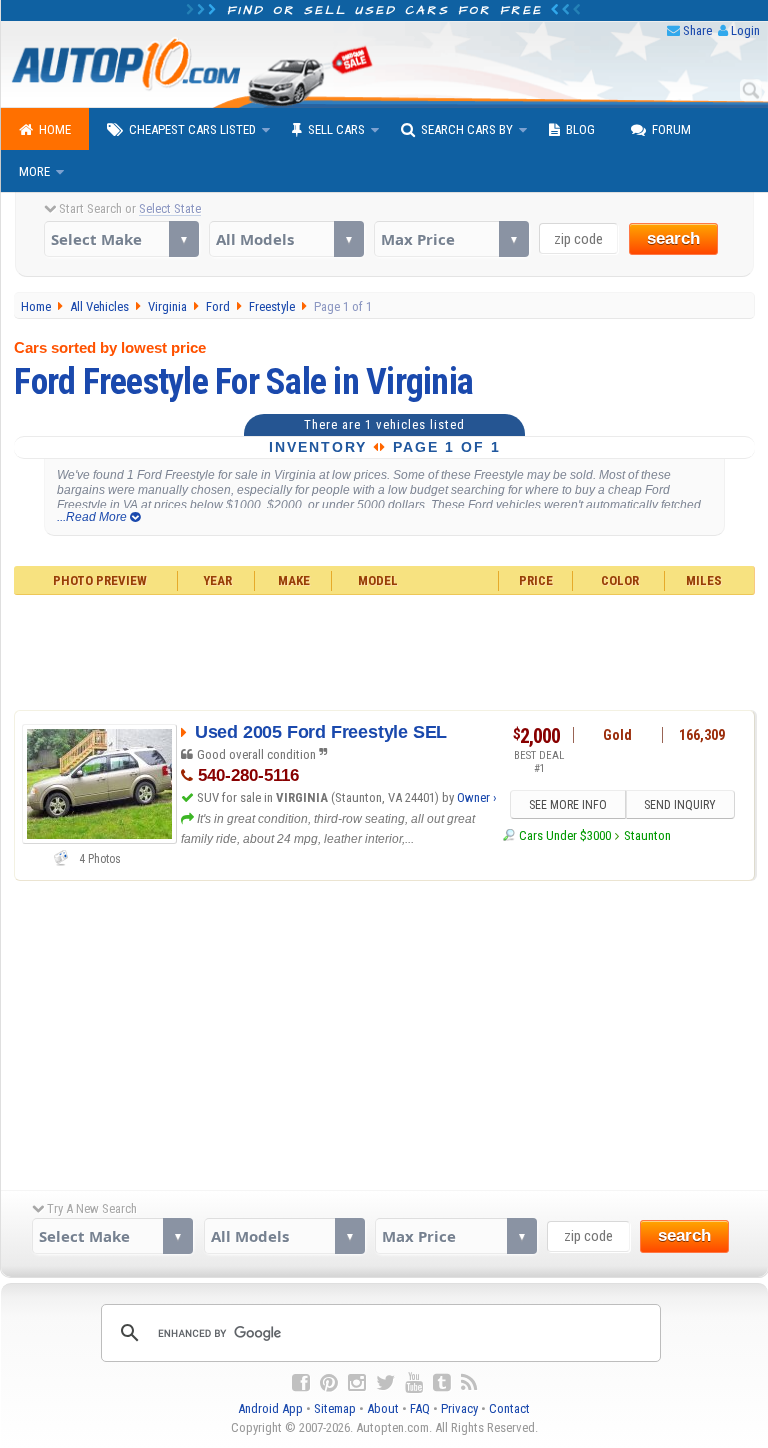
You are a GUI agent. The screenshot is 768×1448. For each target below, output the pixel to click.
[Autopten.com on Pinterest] (329, 1383)
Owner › (477, 797)
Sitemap (335, 1408)
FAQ (420, 1408)
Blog (580, 129)
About (383, 1408)
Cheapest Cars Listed (192, 129)
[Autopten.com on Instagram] (357, 1383)
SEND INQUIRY (680, 805)
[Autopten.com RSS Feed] (469, 1383)
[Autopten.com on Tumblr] (442, 1383)
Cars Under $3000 (565, 835)
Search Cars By (467, 129)
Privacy (459, 1408)
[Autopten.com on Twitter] (385, 1383)
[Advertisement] (384, 650)
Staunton (647, 835)
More (34, 171)
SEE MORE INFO (568, 805)
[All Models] (286, 239)
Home (55, 129)
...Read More (93, 517)
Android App (270, 1408)
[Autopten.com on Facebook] (301, 1383)
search (673, 238)
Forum (671, 129)
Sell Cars (336, 129)
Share (697, 30)
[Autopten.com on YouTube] (414, 1383)
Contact (509, 1408)
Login (745, 30)
